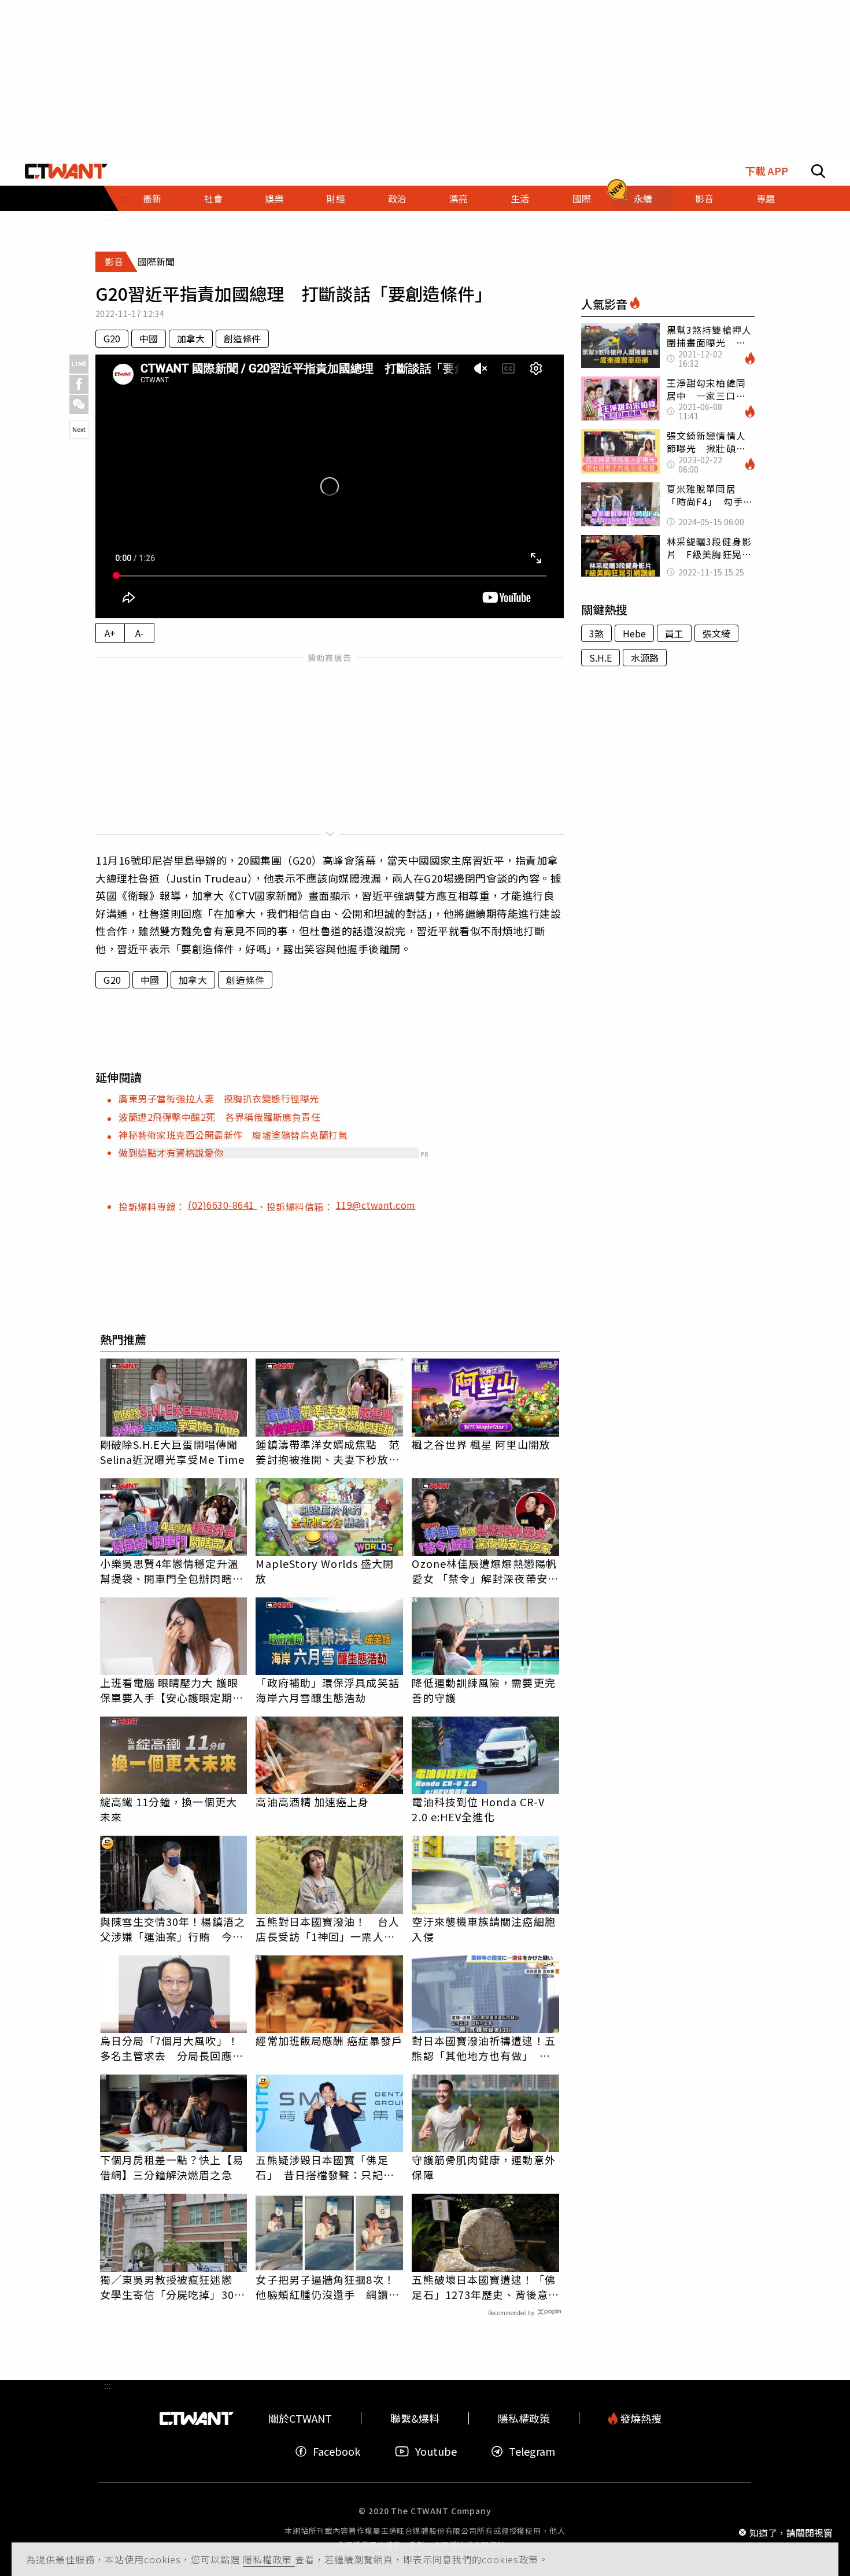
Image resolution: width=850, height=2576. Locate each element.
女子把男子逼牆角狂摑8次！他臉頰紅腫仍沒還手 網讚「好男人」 (325, 2287)
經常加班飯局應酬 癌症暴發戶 (329, 2040)
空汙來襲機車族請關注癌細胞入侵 (483, 1929)
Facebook (337, 2451)
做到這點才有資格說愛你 (171, 1153)
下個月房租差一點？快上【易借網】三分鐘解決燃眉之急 (172, 2167)
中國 (149, 338)
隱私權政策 (269, 2559)
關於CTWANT (300, 2418)
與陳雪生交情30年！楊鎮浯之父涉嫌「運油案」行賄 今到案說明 (173, 1929)
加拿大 (191, 338)
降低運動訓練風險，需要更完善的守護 (483, 1690)
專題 (766, 198)
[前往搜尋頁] (818, 171)
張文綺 (716, 633)
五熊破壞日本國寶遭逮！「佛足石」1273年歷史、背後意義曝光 (485, 2287)
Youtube (436, 2451)
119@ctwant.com (376, 1205)
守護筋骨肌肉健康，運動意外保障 (483, 2167)
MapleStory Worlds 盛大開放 (325, 1571)
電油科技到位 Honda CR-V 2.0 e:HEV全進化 (478, 1809)
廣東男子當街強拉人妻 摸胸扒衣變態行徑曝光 (219, 1098)
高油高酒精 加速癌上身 (312, 1802)
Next (79, 429)
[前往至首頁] (66, 171)
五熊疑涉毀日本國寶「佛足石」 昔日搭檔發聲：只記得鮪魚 (325, 2167)
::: (108, 216)
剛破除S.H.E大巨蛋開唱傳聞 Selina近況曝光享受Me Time (173, 1452)
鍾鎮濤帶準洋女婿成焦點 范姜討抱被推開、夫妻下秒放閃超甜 (327, 1452)
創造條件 (242, 338)
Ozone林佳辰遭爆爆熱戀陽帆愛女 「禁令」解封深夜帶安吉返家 (485, 1571)
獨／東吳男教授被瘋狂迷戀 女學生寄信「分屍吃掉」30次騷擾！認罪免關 (173, 2287)
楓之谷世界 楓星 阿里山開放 (481, 1444)
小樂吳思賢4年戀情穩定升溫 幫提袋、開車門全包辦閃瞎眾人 (174, 1571)
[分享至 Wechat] (79, 405)
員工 (674, 633)
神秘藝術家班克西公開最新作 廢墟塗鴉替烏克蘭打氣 (233, 1135)
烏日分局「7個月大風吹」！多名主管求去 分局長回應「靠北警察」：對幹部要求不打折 (169, 2048)
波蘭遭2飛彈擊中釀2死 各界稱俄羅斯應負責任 (219, 1117)
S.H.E (600, 658)
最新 (152, 198)
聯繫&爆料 (415, 2418)
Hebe (634, 633)
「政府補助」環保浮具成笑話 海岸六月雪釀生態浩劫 (329, 1690)
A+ (110, 633)
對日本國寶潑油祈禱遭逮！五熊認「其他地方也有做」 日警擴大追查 (483, 2048)
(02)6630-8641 (222, 1205)
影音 (704, 198)
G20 (112, 338)
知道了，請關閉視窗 (791, 2532)
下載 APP (766, 171)
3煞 (596, 633)
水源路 (645, 658)
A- (140, 633)
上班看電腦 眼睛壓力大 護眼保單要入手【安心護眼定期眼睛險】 (172, 1690)
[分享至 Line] (79, 364)
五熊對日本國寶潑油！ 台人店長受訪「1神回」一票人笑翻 (327, 1929)
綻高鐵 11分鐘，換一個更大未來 (169, 1809)
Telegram (532, 2451)
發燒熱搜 (640, 2418)
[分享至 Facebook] (79, 384)
